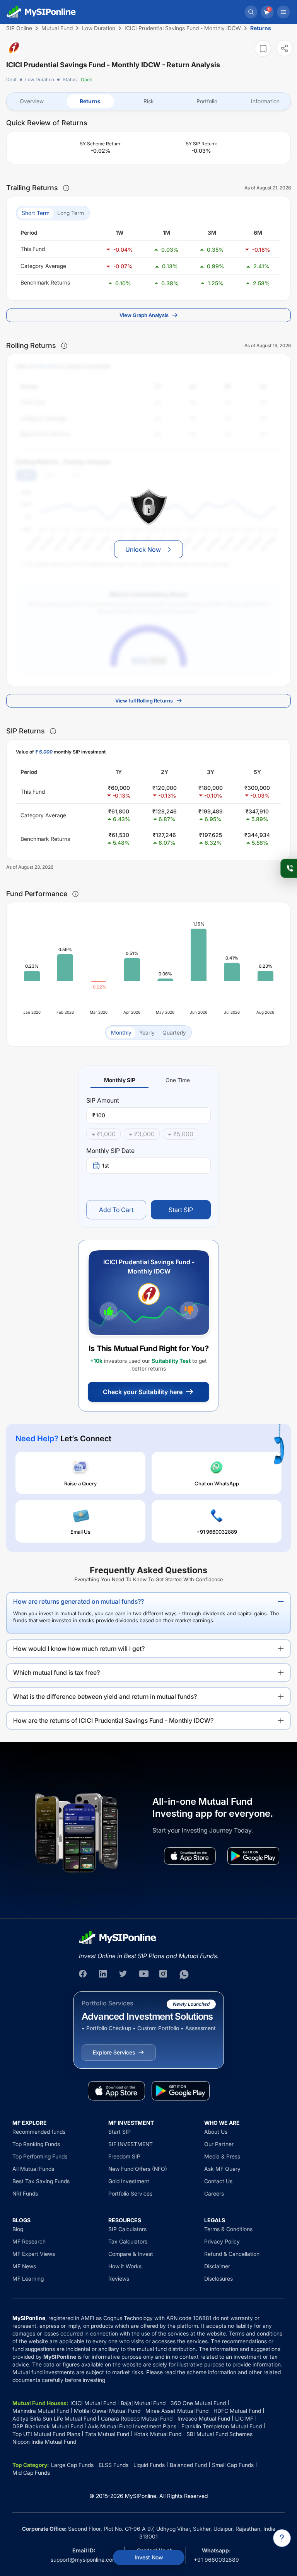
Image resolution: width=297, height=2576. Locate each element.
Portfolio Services (130, 2193)
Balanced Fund (188, 2465)
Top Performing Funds (40, 2156)
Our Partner (219, 2144)
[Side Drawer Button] (283, 12)
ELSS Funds (114, 2465)
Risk (149, 101)
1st (106, 1165)
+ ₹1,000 (103, 1134)
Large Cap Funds (72, 2465)
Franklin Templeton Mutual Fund (222, 2426)
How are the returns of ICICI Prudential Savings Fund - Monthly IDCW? (113, 1720)
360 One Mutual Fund (198, 2403)
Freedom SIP (124, 2156)
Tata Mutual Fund (107, 2434)
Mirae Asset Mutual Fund (177, 2411)
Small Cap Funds (233, 2465)
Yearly (147, 1032)
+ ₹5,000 (181, 1134)
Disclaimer (217, 2266)
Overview (32, 101)
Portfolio (207, 101)
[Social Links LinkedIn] (104, 1974)
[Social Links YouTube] (144, 1974)
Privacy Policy (222, 2241)
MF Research (29, 2241)
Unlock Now (143, 549)
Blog (18, 2229)
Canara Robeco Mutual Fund (137, 2418)
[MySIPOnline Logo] (41, 12)
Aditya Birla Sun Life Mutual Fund (54, 2418)
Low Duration (40, 79)
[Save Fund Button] (263, 49)
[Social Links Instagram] (164, 1974)
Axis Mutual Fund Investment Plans (132, 2426)
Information (265, 101)
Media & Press (222, 2156)
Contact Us (218, 2181)
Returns (90, 101)
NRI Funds (25, 2193)
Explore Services (114, 2052)
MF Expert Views (34, 2254)
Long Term (71, 213)
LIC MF (244, 2418)
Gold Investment (129, 2181)
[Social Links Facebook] (84, 1974)
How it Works (125, 2266)
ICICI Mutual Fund (93, 2403)
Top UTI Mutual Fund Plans (46, 2434)
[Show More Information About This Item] (66, 188)
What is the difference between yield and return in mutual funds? (105, 1696)
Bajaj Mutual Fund (143, 2403)
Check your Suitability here (143, 1392)
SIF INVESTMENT (131, 2144)
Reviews (119, 2279)
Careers (214, 2193)
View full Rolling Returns (144, 701)
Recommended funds (39, 2132)
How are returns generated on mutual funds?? (79, 1601)
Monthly (121, 1032)
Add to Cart (116, 1210)
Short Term (36, 213)
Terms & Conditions (228, 2229)
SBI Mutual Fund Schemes (219, 2434)
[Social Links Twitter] (124, 1974)
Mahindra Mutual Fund (41, 2411)
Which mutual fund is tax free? (56, 1672)
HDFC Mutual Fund (237, 2411)
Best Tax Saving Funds (41, 2181)
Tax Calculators (128, 2241)
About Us (216, 2132)
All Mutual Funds (33, 2169)
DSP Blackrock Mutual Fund (48, 2426)
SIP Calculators (127, 2229)
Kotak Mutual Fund (158, 2434)
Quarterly (174, 1032)
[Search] (251, 12)
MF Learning (28, 2279)
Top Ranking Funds (36, 2144)
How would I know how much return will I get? (79, 1649)
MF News (24, 2266)
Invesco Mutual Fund (204, 2418)
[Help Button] (282, 2538)
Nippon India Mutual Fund (44, 2442)
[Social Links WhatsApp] (184, 1974)
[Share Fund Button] (285, 48)
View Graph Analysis (144, 315)
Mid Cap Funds (31, 2473)
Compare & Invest (131, 2254)
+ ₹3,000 (142, 1134)
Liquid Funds (149, 2465)
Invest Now (149, 2557)
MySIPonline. (141, 2496)
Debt (11, 79)
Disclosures (218, 2279)
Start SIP (181, 1210)
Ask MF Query (222, 2169)
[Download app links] (190, 1856)
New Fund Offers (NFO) (138, 2169)
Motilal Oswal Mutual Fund (107, 2411)
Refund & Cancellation (232, 2254)
